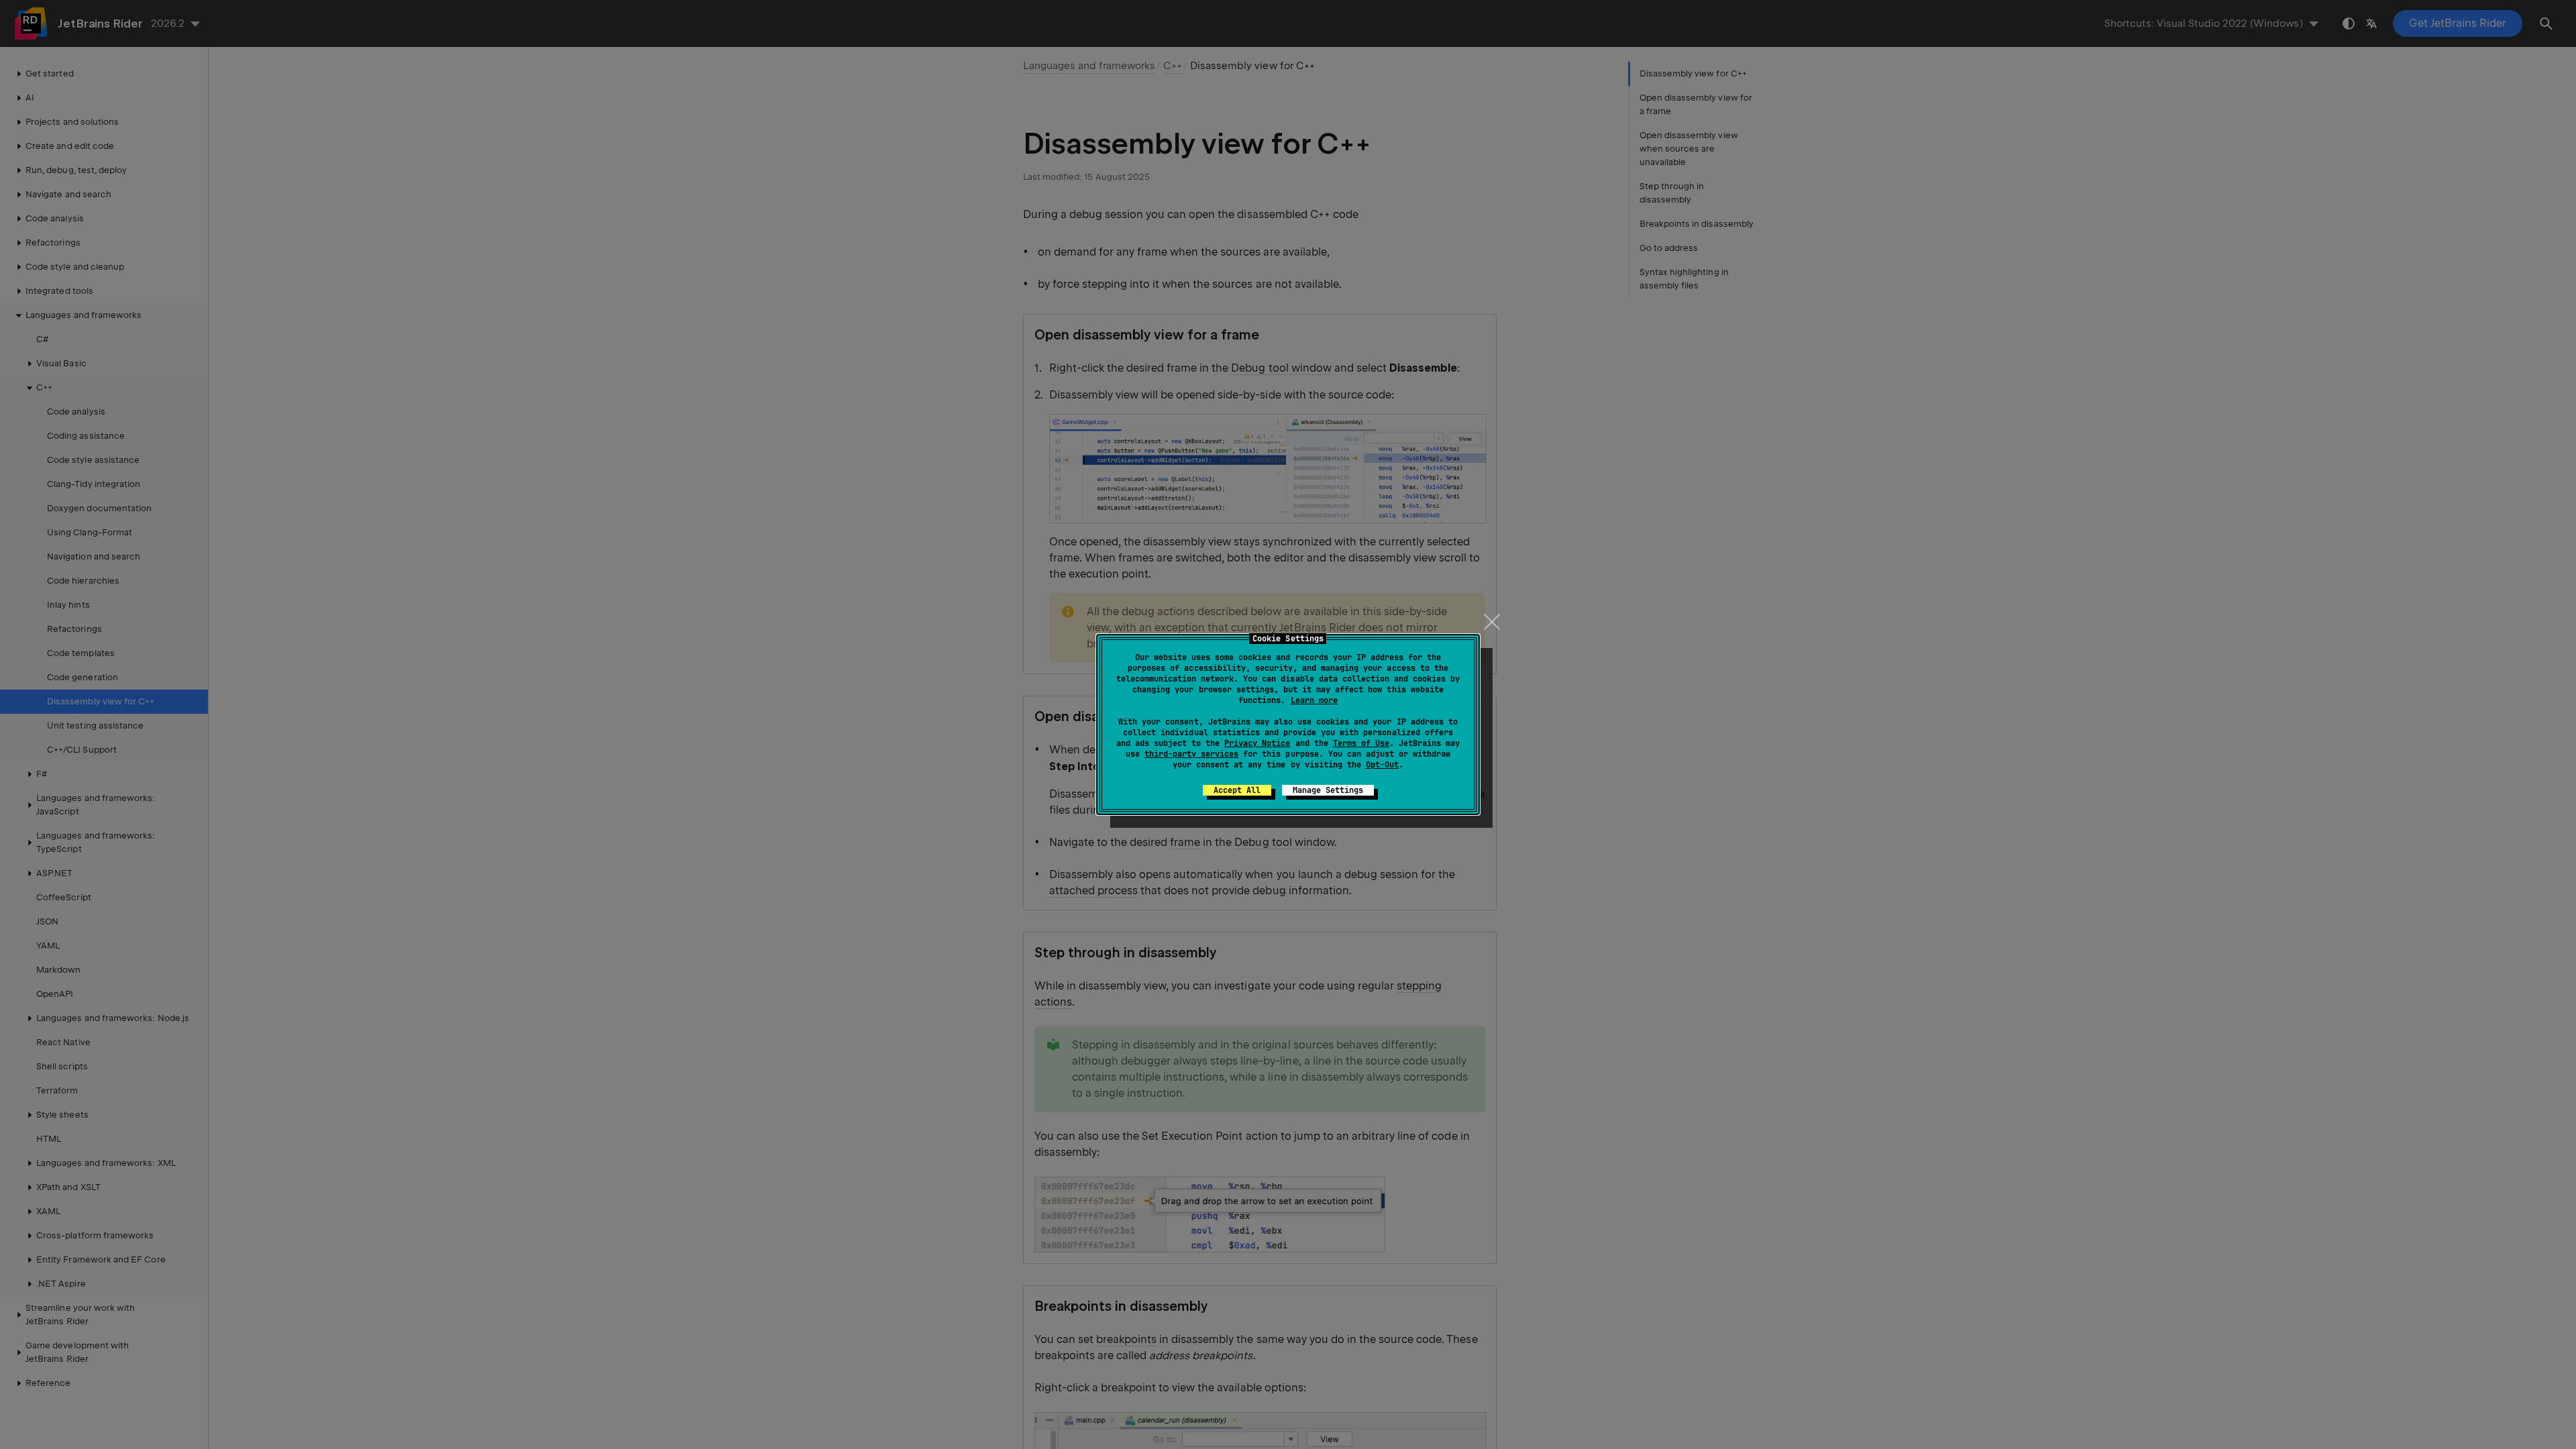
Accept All (1237, 790)
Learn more (1314, 700)
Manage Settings (1328, 790)
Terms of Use (1361, 743)
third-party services (1191, 754)
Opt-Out (1382, 765)
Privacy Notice (1257, 743)
